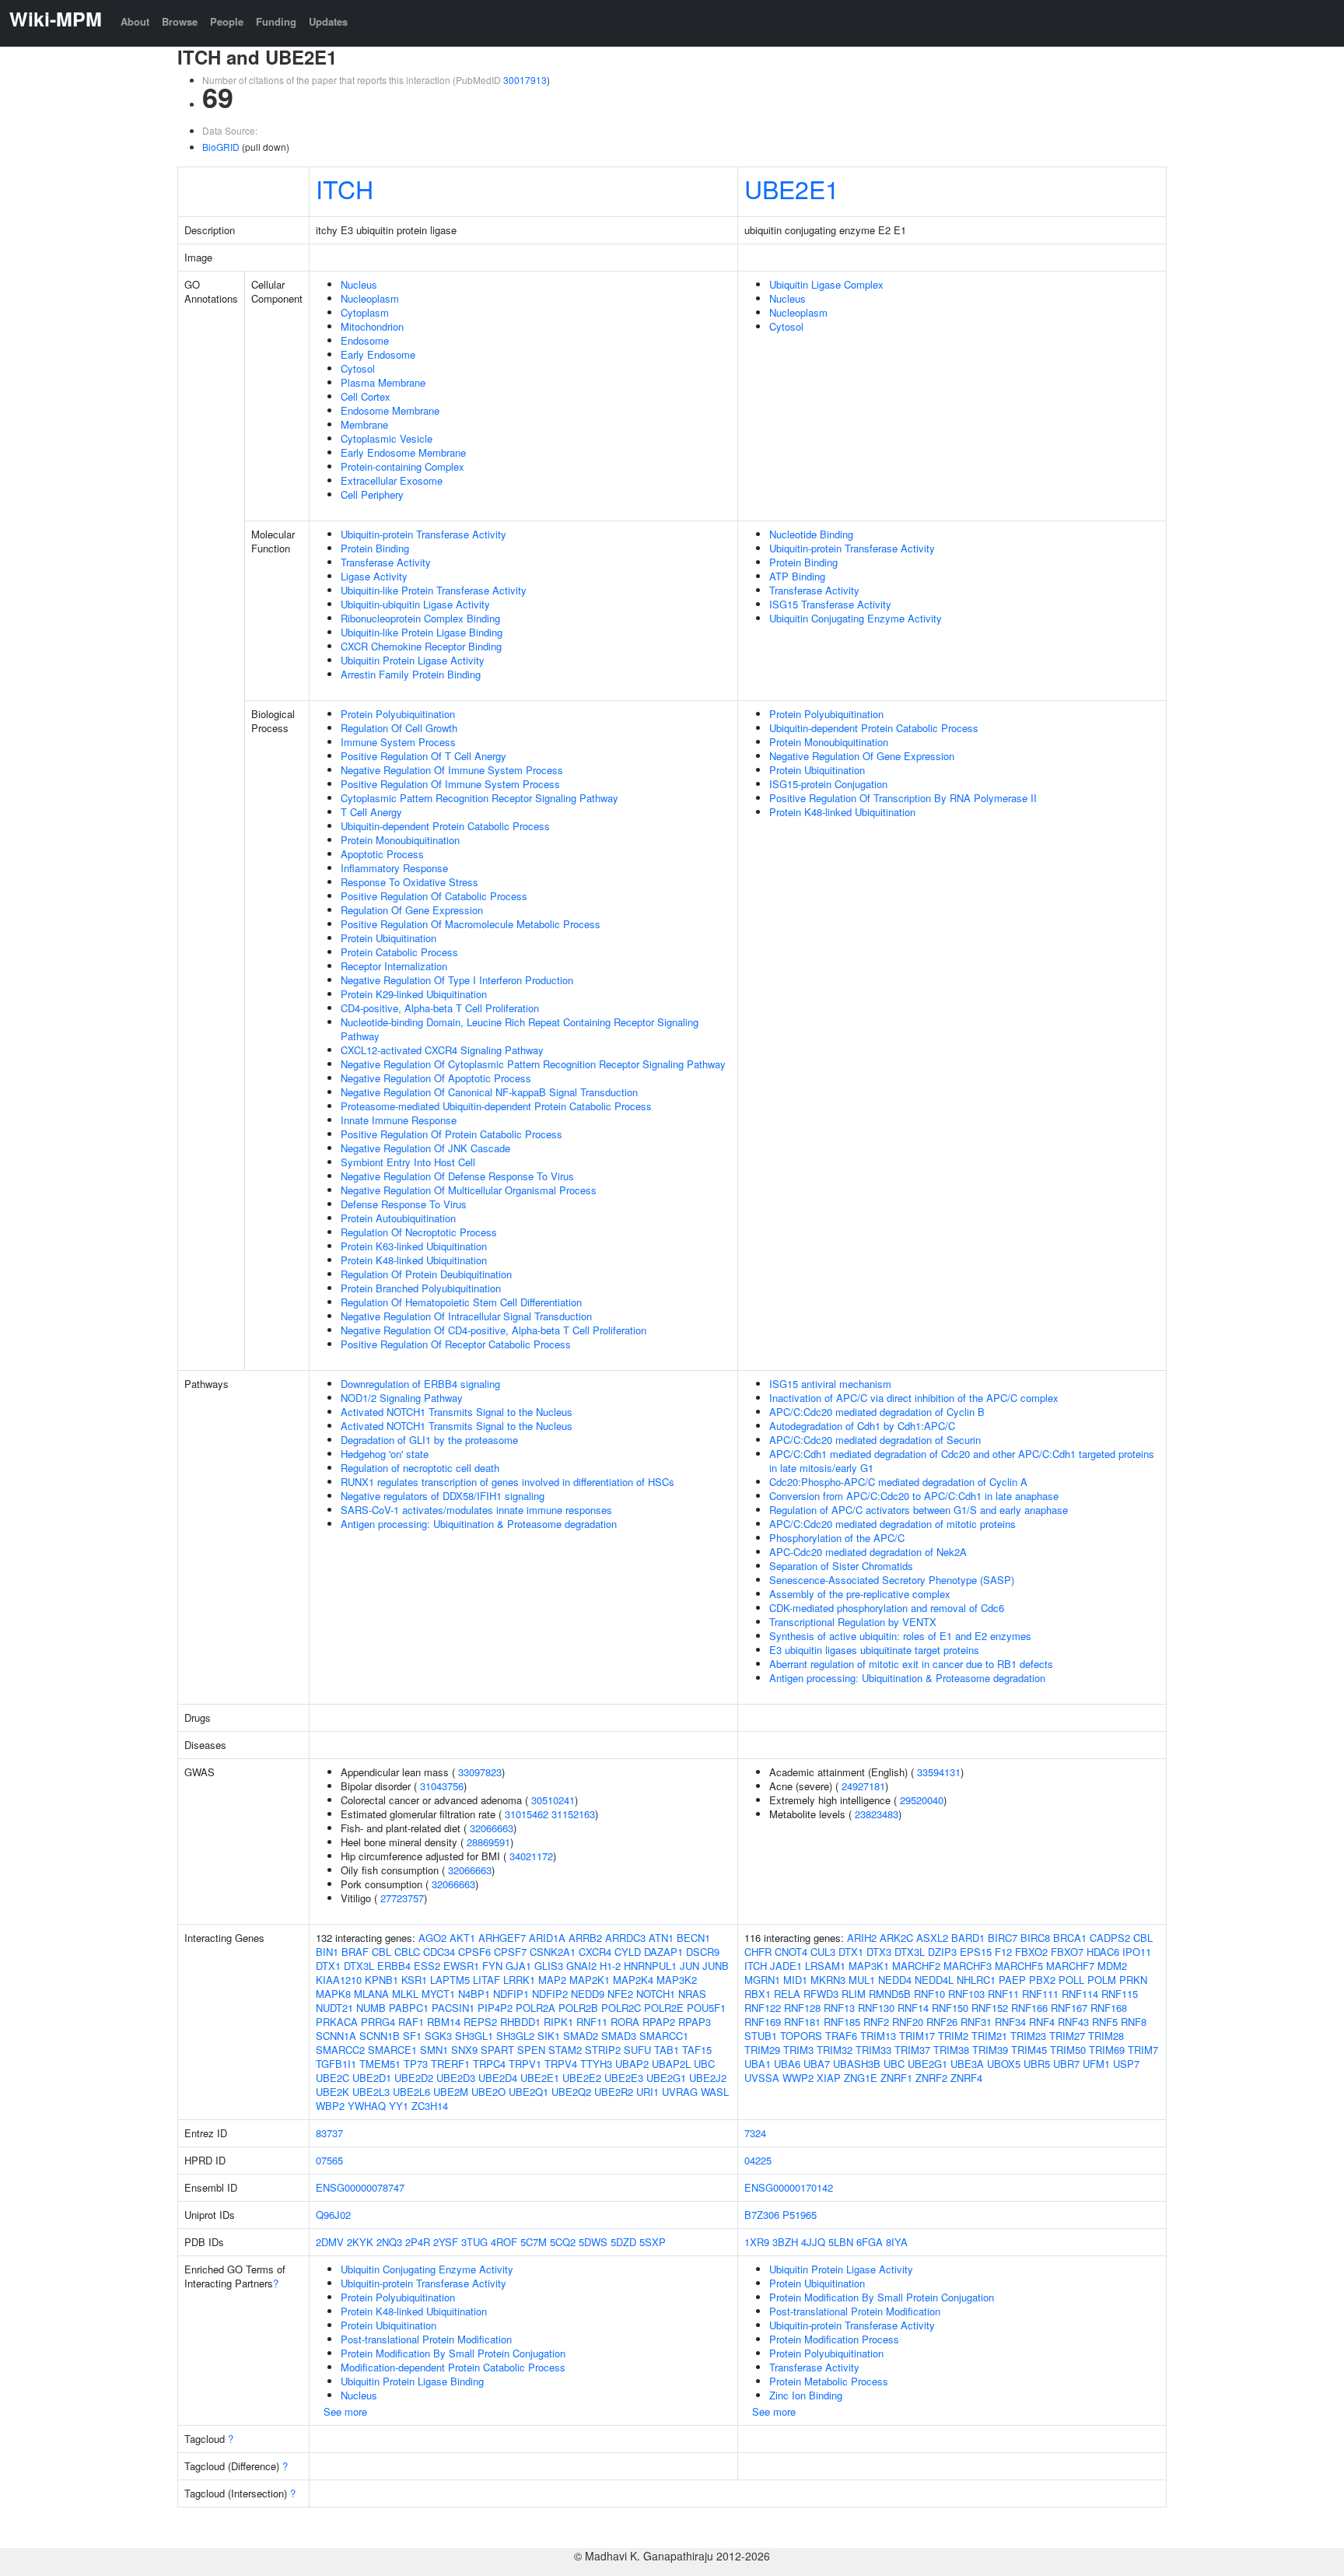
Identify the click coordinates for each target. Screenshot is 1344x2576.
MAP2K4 (633, 1980)
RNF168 (1109, 2008)
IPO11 (1137, 1952)
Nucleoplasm (370, 298)
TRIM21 (989, 2036)
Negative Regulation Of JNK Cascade (425, 1148)
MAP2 (552, 1980)
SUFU (637, 2050)
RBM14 (444, 2022)
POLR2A (535, 2008)
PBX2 (1042, 1980)
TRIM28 (1106, 2036)
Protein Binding (375, 548)
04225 (758, 2160)
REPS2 (480, 2022)
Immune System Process (398, 742)
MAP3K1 (869, 1966)
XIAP (829, 2078)
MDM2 (1112, 1966)
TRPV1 (525, 2064)
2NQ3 (389, 2242)
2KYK (360, 2242)
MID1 (795, 1980)
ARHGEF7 (502, 1938)
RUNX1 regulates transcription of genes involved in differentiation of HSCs (507, 1482)
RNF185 (842, 2022)
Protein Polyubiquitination (398, 714)
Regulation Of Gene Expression (412, 910)
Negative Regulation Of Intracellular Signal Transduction (466, 1316)
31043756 (442, 1786)
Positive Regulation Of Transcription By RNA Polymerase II (903, 798)
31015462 (527, 1814)
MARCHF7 (1070, 1966)
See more (345, 2411)
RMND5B (890, 1994)
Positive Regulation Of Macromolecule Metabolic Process (471, 924)
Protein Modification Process (834, 2339)
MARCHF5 (1019, 1966)
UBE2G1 (666, 2078)
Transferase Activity (386, 562)
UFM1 (1096, 2064)
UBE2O (488, 2092)
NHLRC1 (976, 1980)
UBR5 (1037, 2064)
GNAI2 (581, 1966)
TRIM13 (878, 2036)
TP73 (416, 2064)
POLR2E (664, 2008)
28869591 (488, 1842)
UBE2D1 (372, 2078)
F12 (1003, 1952)
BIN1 (327, 1952)
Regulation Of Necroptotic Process (419, 1232)
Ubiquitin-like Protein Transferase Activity (434, 590)
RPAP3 (695, 2022)
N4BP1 (474, 1994)
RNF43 (1073, 2022)
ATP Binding (797, 576)
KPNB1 (381, 1980)
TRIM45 (1029, 2050)
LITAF (486, 1980)
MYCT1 (438, 1994)
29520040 (922, 1800)
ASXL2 (932, 1938)
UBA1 (758, 2064)
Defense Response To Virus (404, 1204)
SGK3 (438, 2036)
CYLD (628, 1952)
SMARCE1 (392, 2050)
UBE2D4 (498, 2078)
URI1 (647, 2092)
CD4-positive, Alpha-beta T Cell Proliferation (440, 1008)
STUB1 (761, 2036)
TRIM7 (1143, 2050)
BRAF (355, 1952)
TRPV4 (561, 2064)
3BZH (785, 2242)
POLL (1071, 1980)
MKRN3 (828, 1980)
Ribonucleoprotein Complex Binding (420, 618)
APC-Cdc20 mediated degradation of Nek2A (868, 1552)
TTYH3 (596, 2064)
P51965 (800, 2215)
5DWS (593, 2242)
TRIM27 (1067, 2036)
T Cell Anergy (371, 812)
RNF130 (876, 2008)
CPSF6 (474, 1952)
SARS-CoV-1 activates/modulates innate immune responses (476, 1510)
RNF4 (1042, 2022)
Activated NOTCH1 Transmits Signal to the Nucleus (457, 1412)
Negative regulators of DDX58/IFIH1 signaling (443, 1496)
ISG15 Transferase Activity (830, 604)
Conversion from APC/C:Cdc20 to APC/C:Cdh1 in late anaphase (914, 1496)
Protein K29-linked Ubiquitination (414, 994)
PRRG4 (378, 2022)
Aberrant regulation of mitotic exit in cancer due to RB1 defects (911, 1664)
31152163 (573, 1814)
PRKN (1133, 1980)
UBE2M (451, 2092)
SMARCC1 (664, 2036)
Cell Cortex (366, 396)
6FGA (870, 2242)
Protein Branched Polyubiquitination (421, 1288)
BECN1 (693, 1938)
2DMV (330, 2242)
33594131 (939, 1772)
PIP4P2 (495, 2008)
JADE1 (786, 1966)
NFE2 (620, 1994)
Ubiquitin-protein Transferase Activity (423, 534)
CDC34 (439, 1952)
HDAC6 (1103, 1952)
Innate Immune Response (399, 1120)
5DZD (623, 2242)
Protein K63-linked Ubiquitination (414, 1246)
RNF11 (592, 2022)
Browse (180, 21)
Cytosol (358, 368)
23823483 (877, 1814)
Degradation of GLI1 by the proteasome (429, 1440)
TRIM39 (990, 2050)
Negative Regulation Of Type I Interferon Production (457, 980)
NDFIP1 (511, 1994)
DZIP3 (942, 1952)
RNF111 (1040, 1994)
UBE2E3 (624, 2078)
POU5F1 (706, 2008)
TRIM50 (1068, 2050)
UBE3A (967, 2064)
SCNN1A (336, 2036)
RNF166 (1029, 2008)
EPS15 (976, 1952)
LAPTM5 (450, 1980)
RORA (625, 2022)
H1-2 (610, 1966)
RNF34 (1010, 2022)
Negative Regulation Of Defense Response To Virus (457, 1176)
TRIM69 (1107, 2050)
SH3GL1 (474, 2036)
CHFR (758, 1952)
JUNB (716, 1966)
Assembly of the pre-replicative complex (860, 1594)
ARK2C (896, 1938)
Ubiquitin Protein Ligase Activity (413, 660)
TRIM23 (1028, 2036)
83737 (329, 2133)
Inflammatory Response (394, 868)
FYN (492, 1966)
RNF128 (802, 2008)
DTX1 (328, 1966)
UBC (704, 2064)
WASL (715, 2092)
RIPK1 (558, 2022)
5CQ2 (563, 2242)
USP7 (1126, 2064)
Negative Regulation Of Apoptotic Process (436, 1078)
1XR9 (757, 2242)
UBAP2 (632, 2064)
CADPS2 (1110, 1938)
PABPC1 (409, 2008)
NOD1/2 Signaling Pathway (402, 1398)
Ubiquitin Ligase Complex (826, 284)
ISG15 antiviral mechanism (830, 1384)
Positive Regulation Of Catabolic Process (434, 896)
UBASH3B (857, 2064)
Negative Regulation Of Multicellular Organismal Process (469, 1190)
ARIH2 (862, 1938)
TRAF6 (841, 2036)
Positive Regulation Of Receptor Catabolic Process (456, 1344)
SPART (497, 2050)
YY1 (399, 2106)
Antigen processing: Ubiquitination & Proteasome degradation (479, 1524)
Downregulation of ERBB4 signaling (420, 1384)
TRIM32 (835, 2050)
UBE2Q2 (571, 2092)
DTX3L (359, 1966)
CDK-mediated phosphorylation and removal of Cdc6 (887, 1608)
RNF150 (950, 2008)
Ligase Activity (374, 576)
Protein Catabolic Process (399, 952)
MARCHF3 (968, 1966)
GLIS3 (549, 1966)
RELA (787, 1994)
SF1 (412, 2036)
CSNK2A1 (553, 1952)
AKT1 (462, 1938)
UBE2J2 (708, 2078)
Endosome (365, 340)
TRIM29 (762, 2050)
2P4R (418, 2242)
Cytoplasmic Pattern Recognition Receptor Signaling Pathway (479, 798)
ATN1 (661, 1938)
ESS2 (427, 1966)
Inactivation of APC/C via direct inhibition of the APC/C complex (914, 1398)
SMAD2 (581, 2036)
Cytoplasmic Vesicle (387, 438)
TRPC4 (489, 2064)
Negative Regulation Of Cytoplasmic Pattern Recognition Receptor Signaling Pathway (533, 1064)
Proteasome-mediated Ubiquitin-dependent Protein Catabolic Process (496, 1106)
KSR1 (414, 1980)
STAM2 (565, 2050)
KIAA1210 (339, 1980)
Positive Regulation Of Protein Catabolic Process (451, 1134)
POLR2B (578, 2008)
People (227, 21)
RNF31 (976, 2022)
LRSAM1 (825, 1966)
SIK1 (549, 2036)
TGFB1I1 (336, 2064)
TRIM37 (912, 2050)
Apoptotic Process (382, 854)
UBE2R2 (614, 2092)
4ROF (504, 2242)
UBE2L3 (371, 2092)
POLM (1102, 1980)
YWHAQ (367, 2106)
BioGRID (221, 147)
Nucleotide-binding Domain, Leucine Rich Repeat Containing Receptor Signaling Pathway (520, 1029)
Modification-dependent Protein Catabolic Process (453, 2367)
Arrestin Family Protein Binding (411, 674)
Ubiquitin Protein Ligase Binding (412, 2381)
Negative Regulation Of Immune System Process (452, 770)
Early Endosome (378, 354)
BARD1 (968, 1938)
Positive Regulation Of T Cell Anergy (423, 756)
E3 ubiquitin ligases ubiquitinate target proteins (874, 1650)
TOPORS (801, 2036)
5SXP (653, 2242)
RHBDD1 (520, 2022)
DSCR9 (703, 1952)
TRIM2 (953, 2036)
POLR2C (621, 2008)
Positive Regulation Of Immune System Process (450, 784)
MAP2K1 (590, 1980)
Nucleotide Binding (811, 534)
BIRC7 (1003, 1938)
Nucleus (359, 284)
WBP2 (330, 2106)
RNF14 (913, 2008)
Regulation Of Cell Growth (399, 728)
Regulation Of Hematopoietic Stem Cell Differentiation (461, 1302)
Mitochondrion (372, 326)
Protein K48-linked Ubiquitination (414, 1260)
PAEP (1012, 1980)
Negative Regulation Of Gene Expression (862, 756)
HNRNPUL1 (650, 1966)
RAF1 (411, 2022)
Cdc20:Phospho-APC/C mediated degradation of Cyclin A (898, 1482)
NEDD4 (895, 1980)
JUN (689, 1966)
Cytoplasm (365, 312)
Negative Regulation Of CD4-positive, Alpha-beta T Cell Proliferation (493, 1330)
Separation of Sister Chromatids (841, 1566)
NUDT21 (334, 2008)
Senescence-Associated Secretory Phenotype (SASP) (892, 1580)
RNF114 (1080, 1994)
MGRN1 (762, 1980)
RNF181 (802, 2022)
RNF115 (1120, 1994)
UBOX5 (1004, 2064)
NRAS (692, 1994)
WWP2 (798, 2078)
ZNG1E (861, 2078)
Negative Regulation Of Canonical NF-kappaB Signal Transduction (489, 1092)
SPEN (531, 2050)
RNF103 (966, 1994)
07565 (329, 2160)
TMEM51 (380, 2064)
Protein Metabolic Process (829, 2381)
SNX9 (464, 2050)
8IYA (897, 2242)
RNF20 (908, 2022)
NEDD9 (588, 1994)
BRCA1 (1070, 1938)
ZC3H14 (430, 2106)
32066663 (492, 1828)
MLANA (371, 1994)
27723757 (402, 1898)
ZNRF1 (896, 2078)
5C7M (534, 2242)
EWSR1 (461, 1966)
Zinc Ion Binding (806, 2395)
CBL (381, 1952)
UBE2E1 (792, 188)
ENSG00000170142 (789, 2187)
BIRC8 (1035, 1938)
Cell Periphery (372, 494)
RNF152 (990, 2008)
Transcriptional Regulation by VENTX (853, 1622)
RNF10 (929, 1994)
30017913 (525, 80)
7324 (755, 2133)
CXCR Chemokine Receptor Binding (421, 646)
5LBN (841, 2242)
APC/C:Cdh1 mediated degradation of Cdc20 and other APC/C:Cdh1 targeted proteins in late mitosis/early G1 (962, 1461)
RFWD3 (821, 1994)
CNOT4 (791, 1952)
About (135, 21)
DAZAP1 (663, 1952)
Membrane (364, 424)
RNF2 (876, 2022)
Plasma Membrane (383, 382)
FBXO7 (1067, 1952)
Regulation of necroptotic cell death (420, 1468)
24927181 (863, 1786)
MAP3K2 (677, 1980)
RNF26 (942, 2022)
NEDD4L (934, 1980)
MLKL (405, 1994)
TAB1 (667, 2050)
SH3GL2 (515, 2036)
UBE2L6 (411, 2092)
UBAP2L (671, 2064)
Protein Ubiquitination (388, 938)
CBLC (407, 1952)
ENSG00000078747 (360, 2187)
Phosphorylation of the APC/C (837, 1538)
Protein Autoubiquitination (398, 1218)
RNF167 (1069, 2008)
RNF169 (763, 2022)
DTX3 (879, 1952)
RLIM (854, 1994)
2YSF (446, 2242)
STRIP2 (603, 2050)
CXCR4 (595, 1952)
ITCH (345, 188)
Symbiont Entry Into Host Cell (408, 1162)
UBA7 (817, 2064)
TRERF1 (450, 2064)
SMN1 (434, 2050)
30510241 (553, 1800)
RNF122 (763, 2008)
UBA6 (787, 2064)
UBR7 (1066, 2064)
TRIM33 (873, 2050)
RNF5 (1105, 2022)
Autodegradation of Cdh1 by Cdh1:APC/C (862, 1426)
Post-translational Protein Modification (426, 2339)
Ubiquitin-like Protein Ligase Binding (422, 632)
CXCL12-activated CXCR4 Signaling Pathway (442, 1050)
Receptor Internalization (394, 966)
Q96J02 (333, 2215)
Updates (328, 21)
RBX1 (758, 1994)
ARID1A (547, 1938)
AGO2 (432, 1938)
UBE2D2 (414, 2078)
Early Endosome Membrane (403, 452)
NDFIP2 (550, 1994)
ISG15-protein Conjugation (828, 784)
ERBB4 (394, 1966)
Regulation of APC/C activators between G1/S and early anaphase (919, 1510)
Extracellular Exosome (392, 480)
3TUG (474, 2242)
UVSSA (762, 2078)
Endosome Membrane (390, 410)
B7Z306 (762, 2215)
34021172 (531, 1856)
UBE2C (332, 2078)
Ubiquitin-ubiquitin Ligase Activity (415, 604)
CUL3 (823, 1952)
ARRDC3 (625, 1938)
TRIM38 (951, 2050)
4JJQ (813, 2242)
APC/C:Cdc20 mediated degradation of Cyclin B (877, 1412)
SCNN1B (380, 2036)
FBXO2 (1031, 1952)
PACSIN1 (453, 2008)
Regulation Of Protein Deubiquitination (426, 1274)
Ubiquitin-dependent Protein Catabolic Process (445, 826)
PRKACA (337, 2022)
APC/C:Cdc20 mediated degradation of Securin (875, 1440)
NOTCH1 (656, 1994)
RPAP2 (659, 2022)
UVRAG (680, 2092)
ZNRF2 (931, 2078)
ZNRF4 (966, 2078)
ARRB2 (585, 1938)
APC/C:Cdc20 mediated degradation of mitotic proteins (892, 1524)
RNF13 (839, 2008)
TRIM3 (798, 2050)
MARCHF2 (916, 1966)
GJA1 (518, 1966)
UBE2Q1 (528, 2092)
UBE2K (332, 2092)
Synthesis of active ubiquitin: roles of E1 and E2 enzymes (900, 1636)
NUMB (371, 2008)
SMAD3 (619, 2036)
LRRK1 (519, 1980)
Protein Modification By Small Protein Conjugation (453, 2353)
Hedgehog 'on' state (385, 1454)
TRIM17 (917, 2036)
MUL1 (862, 1980)
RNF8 (1134, 2022)
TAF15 (697, 2050)
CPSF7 (510, 1952)
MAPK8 (333, 1994)
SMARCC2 (340, 2050)
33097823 (480, 1772)
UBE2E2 (582, 2078)
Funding (276, 21)
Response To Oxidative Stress (409, 882)
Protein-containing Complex (402, 466)
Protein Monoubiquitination (400, 840)
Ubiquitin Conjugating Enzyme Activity (856, 618)
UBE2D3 (456, 2078)
